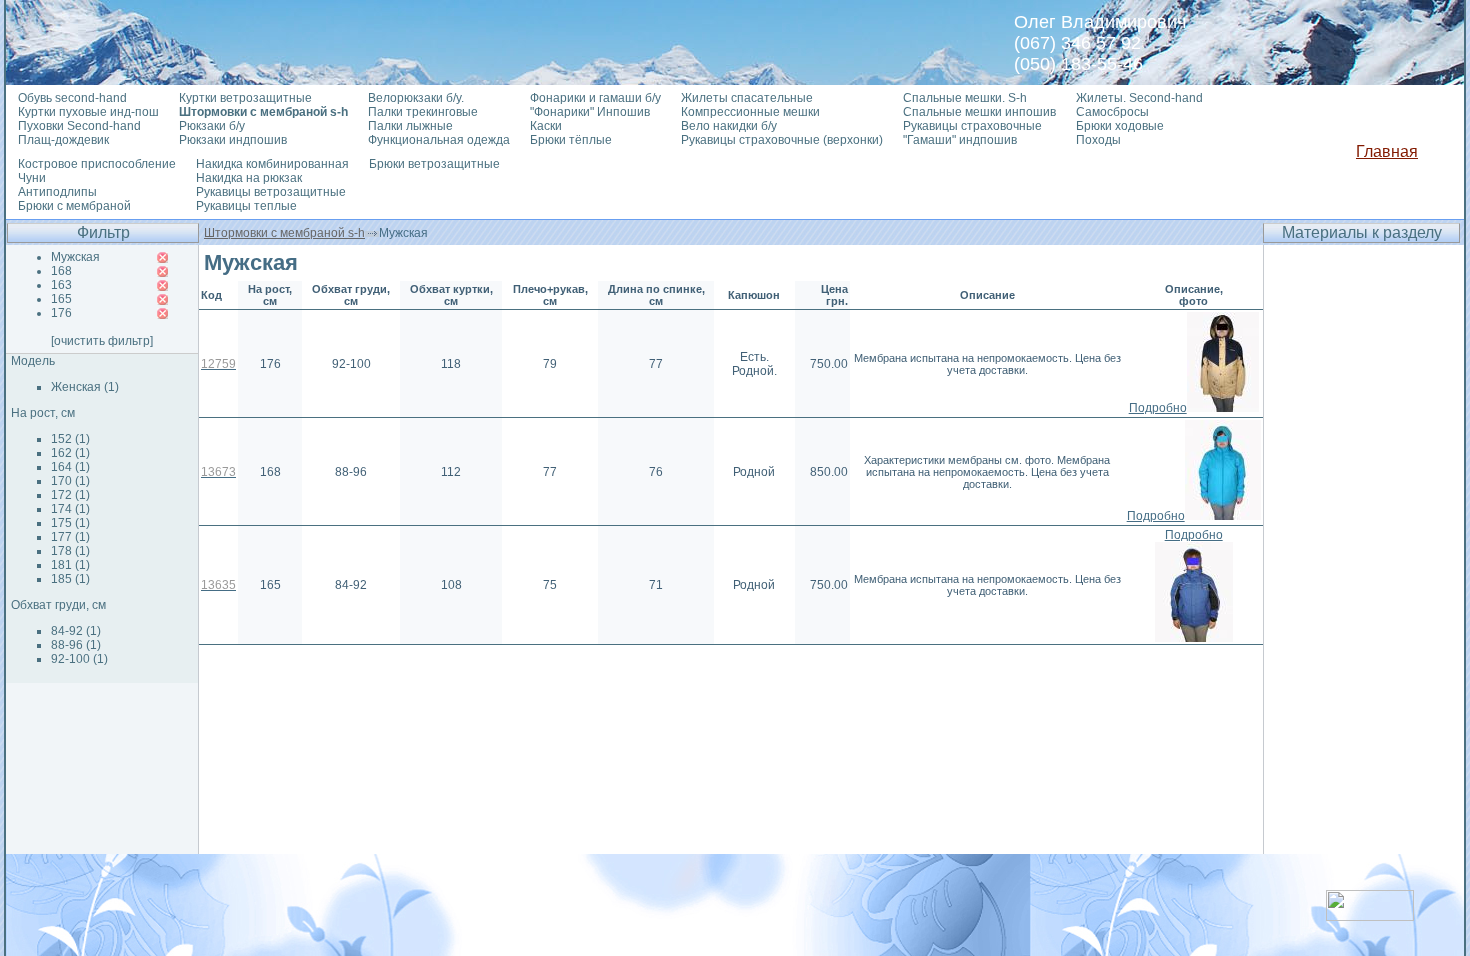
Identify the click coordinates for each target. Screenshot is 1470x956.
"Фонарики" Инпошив (590, 112)
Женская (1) (85, 387)
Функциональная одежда (439, 140)
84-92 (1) (76, 631)
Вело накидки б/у (729, 126)
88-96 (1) (76, 645)
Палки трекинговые (423, 112)
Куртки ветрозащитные (245, 98)
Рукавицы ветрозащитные (271, 192)
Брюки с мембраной (74, 206)
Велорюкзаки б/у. (416, 98)
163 (61, 285)
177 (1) (70, 537)
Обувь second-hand (72, 98)
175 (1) (70, 523)
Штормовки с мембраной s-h (284, 233)
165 (61, 299)
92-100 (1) (79, 659)
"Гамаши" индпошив (960, 140)
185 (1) (70, 579)
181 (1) (70, 565)
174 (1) (70, 509)
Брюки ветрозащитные (434, 164)
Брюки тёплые (571, 140)
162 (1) (70, 453)
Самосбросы (1112, 112)
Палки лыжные (410, 126)
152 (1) (70, 439)
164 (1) (70, 467)
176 (61, 313)
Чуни (32, 178)
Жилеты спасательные (747, 98)
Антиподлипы (57, 192)
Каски (546, 126)
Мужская (75, 257)
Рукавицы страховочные (972, 126)
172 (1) (70, 495)
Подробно (1158, 408)
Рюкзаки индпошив (233, 140)
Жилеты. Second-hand (1139, 98)
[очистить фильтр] (102, 341)
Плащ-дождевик (63, 140)
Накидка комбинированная (272, 164)
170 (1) (70, 481)
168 (61, 271)
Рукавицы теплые (246, 206)
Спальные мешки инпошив (979, 112)
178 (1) (70, 551)
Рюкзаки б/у (212, 126)
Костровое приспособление (97, 164)
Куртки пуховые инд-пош (88, 112)
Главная (1387, 151)
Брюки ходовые (1120, 126)
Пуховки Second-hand (79, 126)
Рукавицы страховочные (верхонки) (782, 140)
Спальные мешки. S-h (965, 98)
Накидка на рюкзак (249, 178)
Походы (1098, 140)
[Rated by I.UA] (1370, 915)
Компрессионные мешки (750, 112)
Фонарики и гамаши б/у (595, 98)
